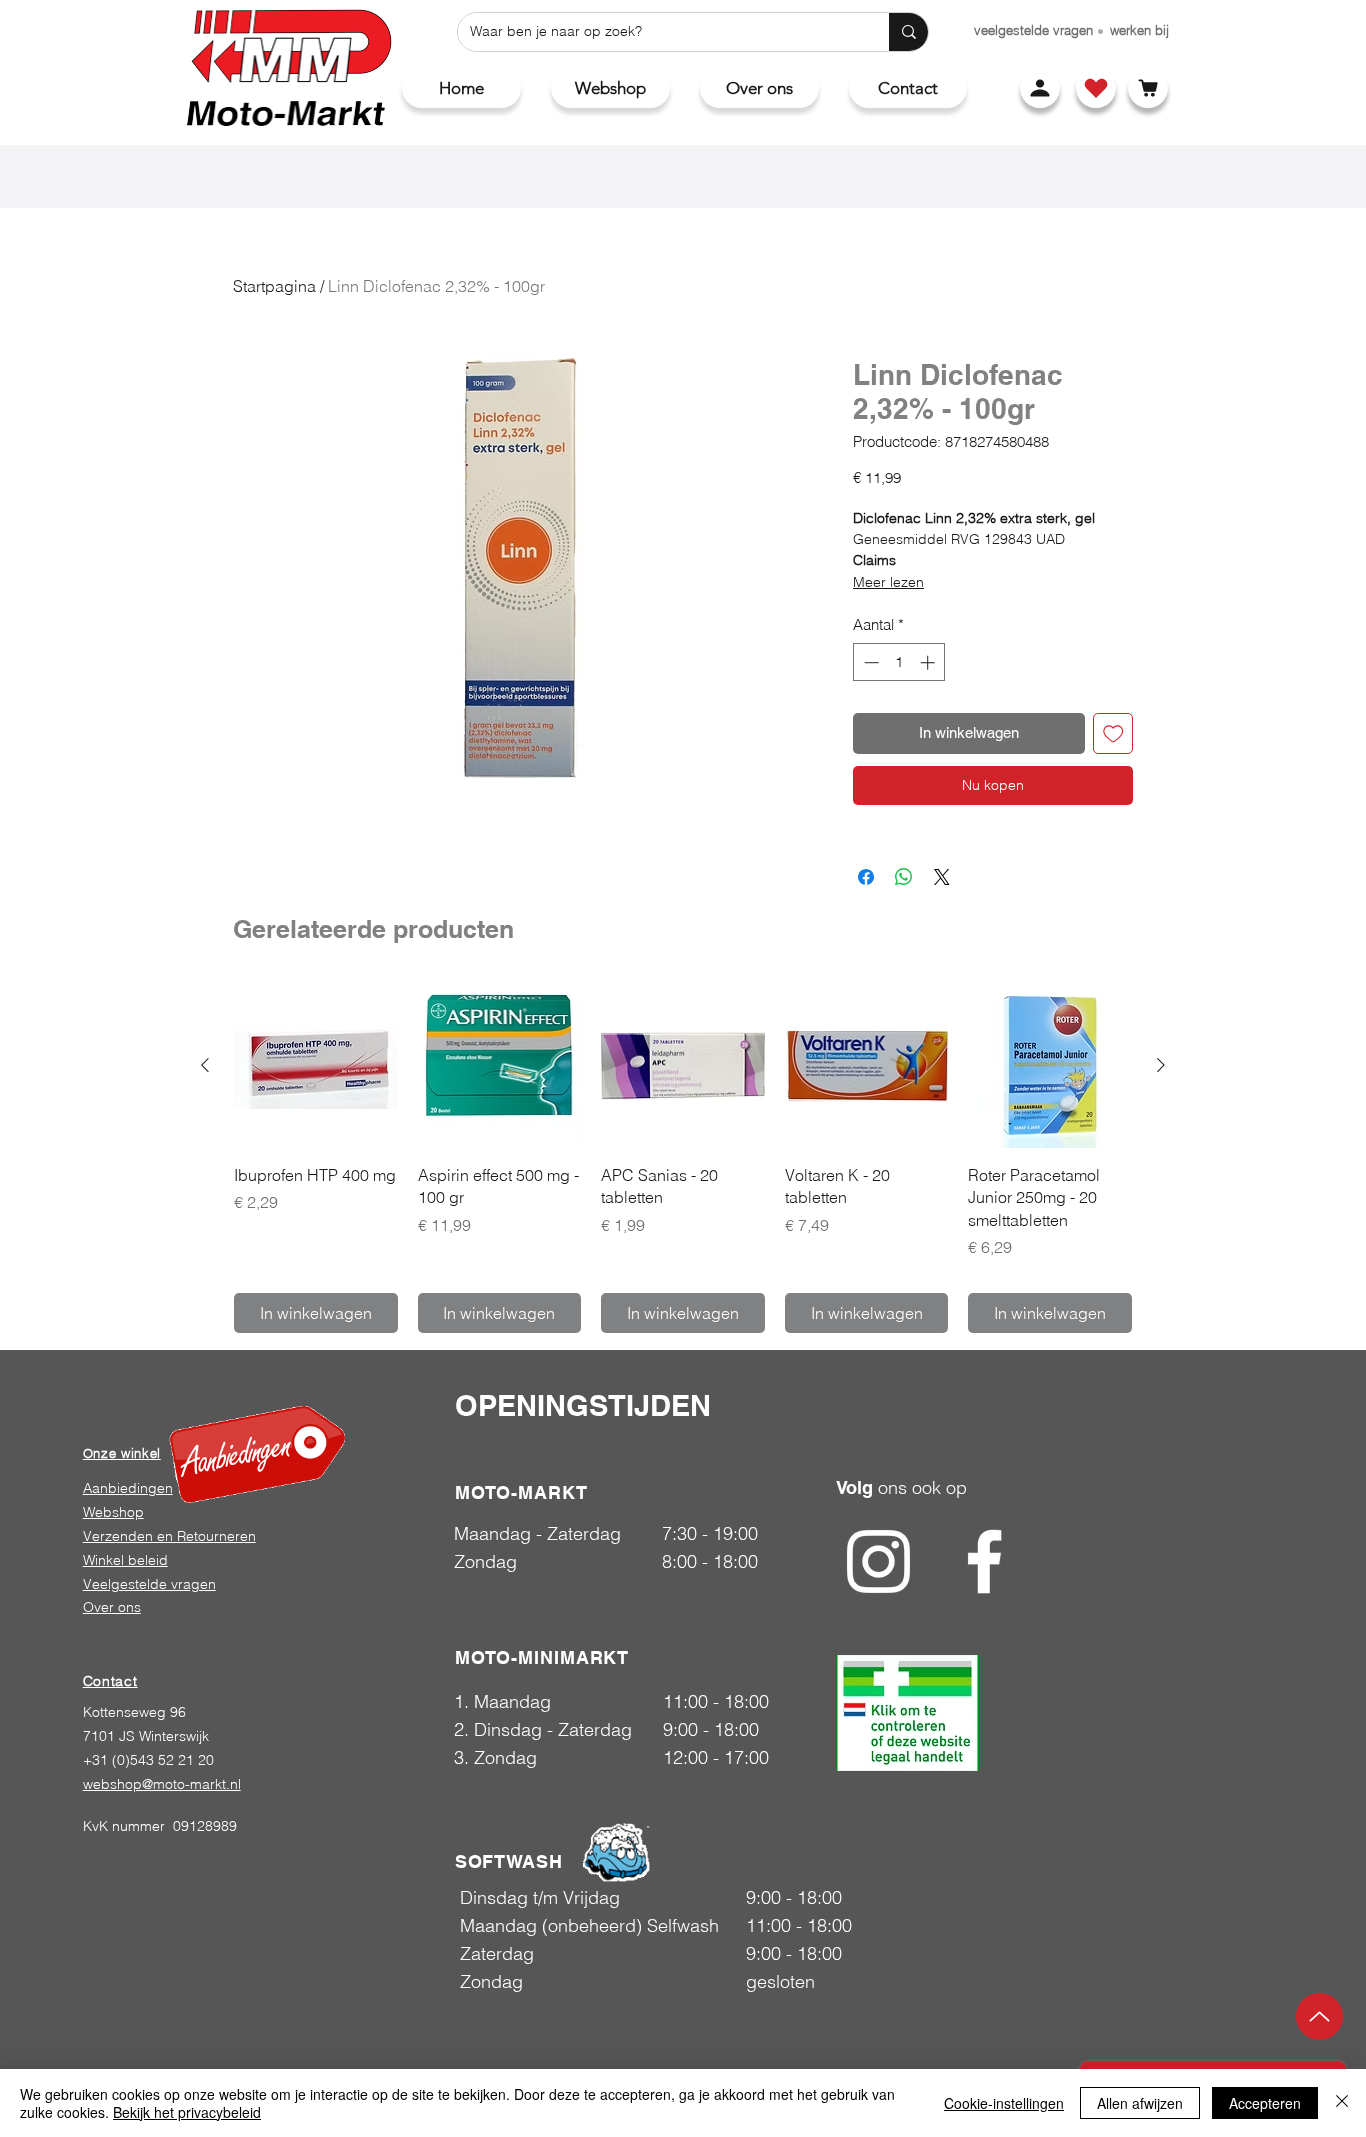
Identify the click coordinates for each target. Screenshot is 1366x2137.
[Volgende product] (1161, 1065)
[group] (683, 1158)
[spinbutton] (899, 662)
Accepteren (1265, 2103)
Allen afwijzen (1140, 2103)
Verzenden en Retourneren (169, 1536)
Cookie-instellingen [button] (1004, 2103)
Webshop (113, 1512)
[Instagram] (878, 1561)
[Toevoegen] (1113, 733)
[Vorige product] (205, 1065)
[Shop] (1096, 88)
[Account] (1040, 88)
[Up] (1319, 2016)
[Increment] (929, 662)
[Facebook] (984, 1561)
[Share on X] (942, 877)
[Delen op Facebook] (866, 877)
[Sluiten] (1342, 2103)
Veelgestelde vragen (149, 1584)
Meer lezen (888, 582)
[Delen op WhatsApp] (904, 877)
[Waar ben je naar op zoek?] (908, 32)
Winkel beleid (125, 1560)
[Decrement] (869, 662)
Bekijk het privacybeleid (187, 2112)
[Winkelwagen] (1148, 88)
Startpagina (274, 286)
